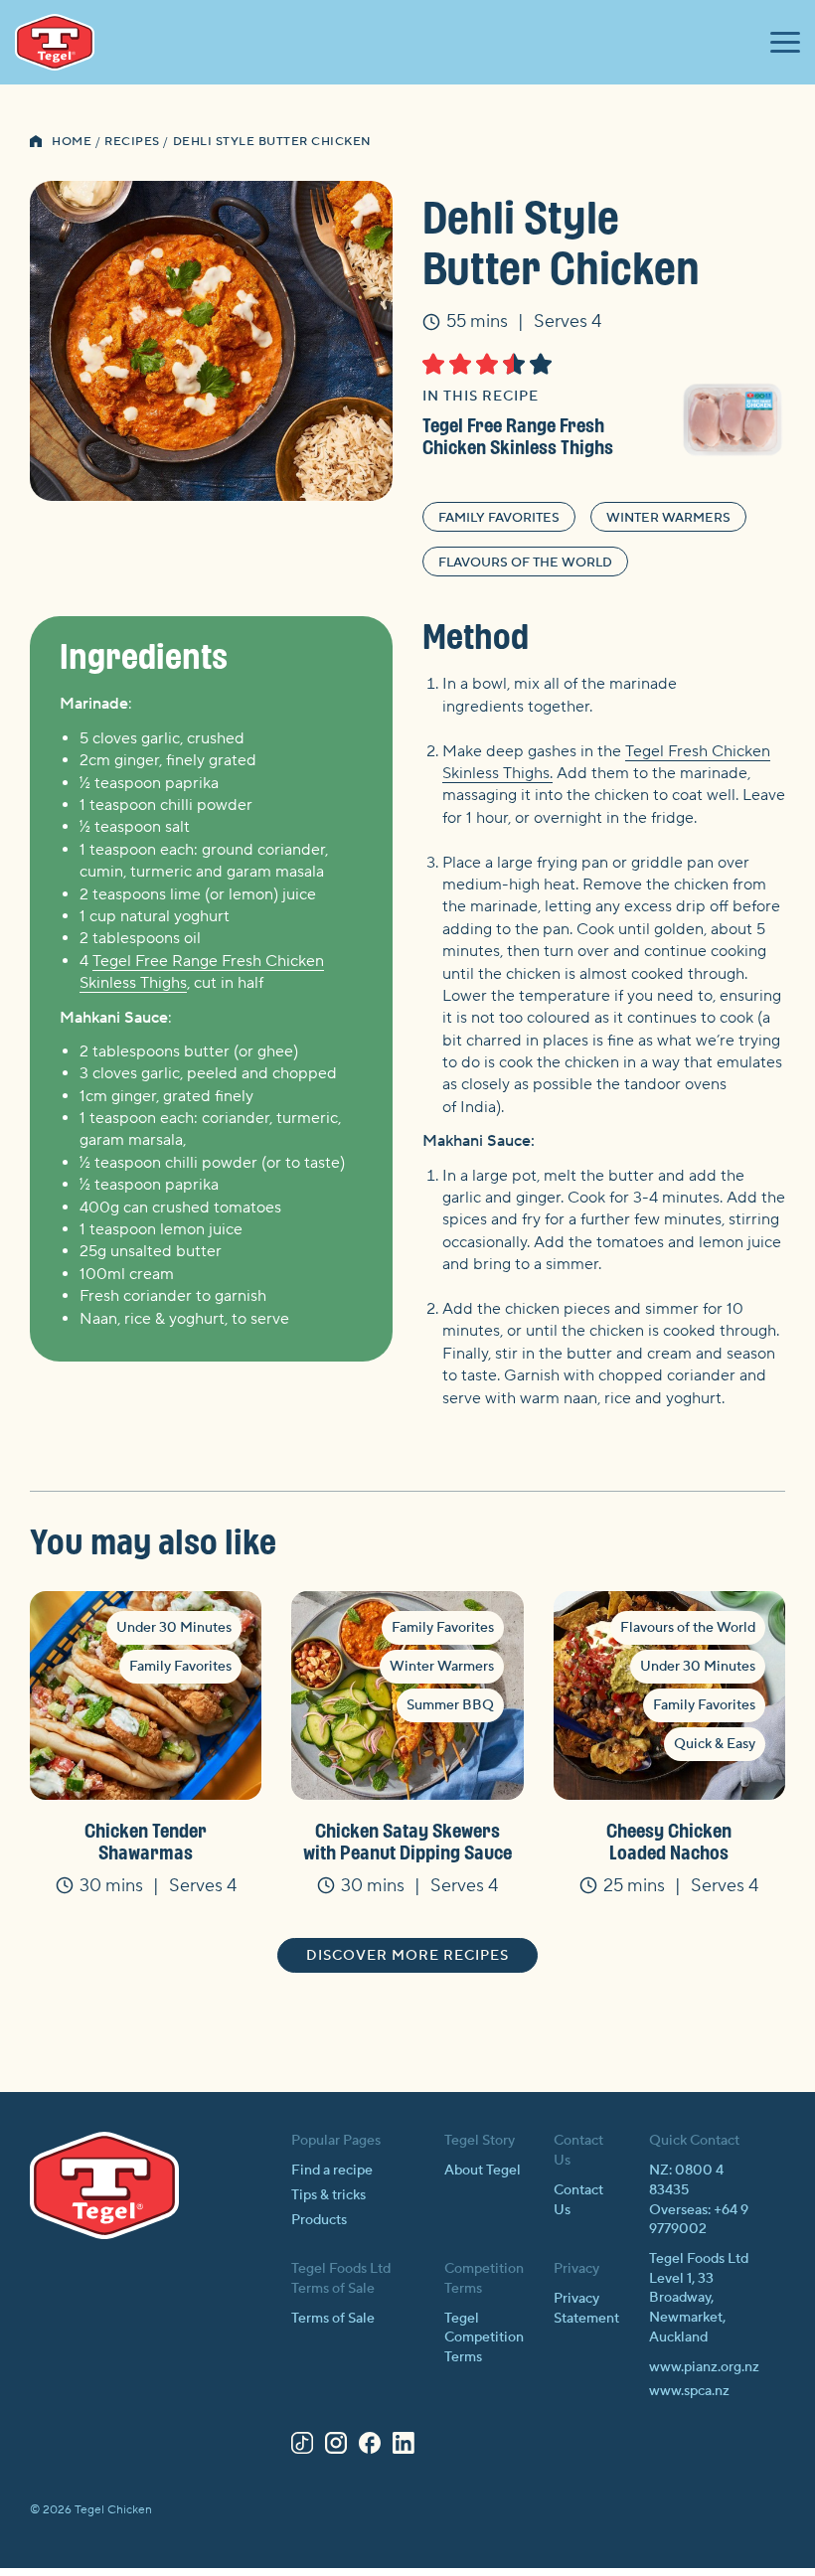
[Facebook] (370, 2447)
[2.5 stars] (482, 364)
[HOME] (36, 143)
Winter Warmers (668, 518)
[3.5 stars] (508, 364)
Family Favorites (499, 518)
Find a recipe (332, 2171)
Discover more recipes (407, 1956)
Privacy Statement (586, 2309)
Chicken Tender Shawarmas (146, 1841)
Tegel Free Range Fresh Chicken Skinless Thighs (518, 436)
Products (319, 2220)
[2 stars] (460, 364)
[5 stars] (541, 364)
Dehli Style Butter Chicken (272, 142)
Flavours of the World (525, 563)
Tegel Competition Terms (484, 2338)
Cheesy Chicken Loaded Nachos (669, 1841)
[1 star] (433, 364)
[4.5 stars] (535, 364)
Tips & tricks (328, 2195)
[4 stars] (514, 364)
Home (72, 142)
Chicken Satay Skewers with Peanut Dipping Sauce (407, 1841)
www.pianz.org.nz (704, 2367)
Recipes (132, 142)
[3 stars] (487, 364)
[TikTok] (302, 2447)
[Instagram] (336, 2447)
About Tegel (483, 2171)
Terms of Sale (333, 2319)
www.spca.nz (689, 2391)
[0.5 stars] (428, 364)
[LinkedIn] (404, 2447)
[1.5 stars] (455, 364)
